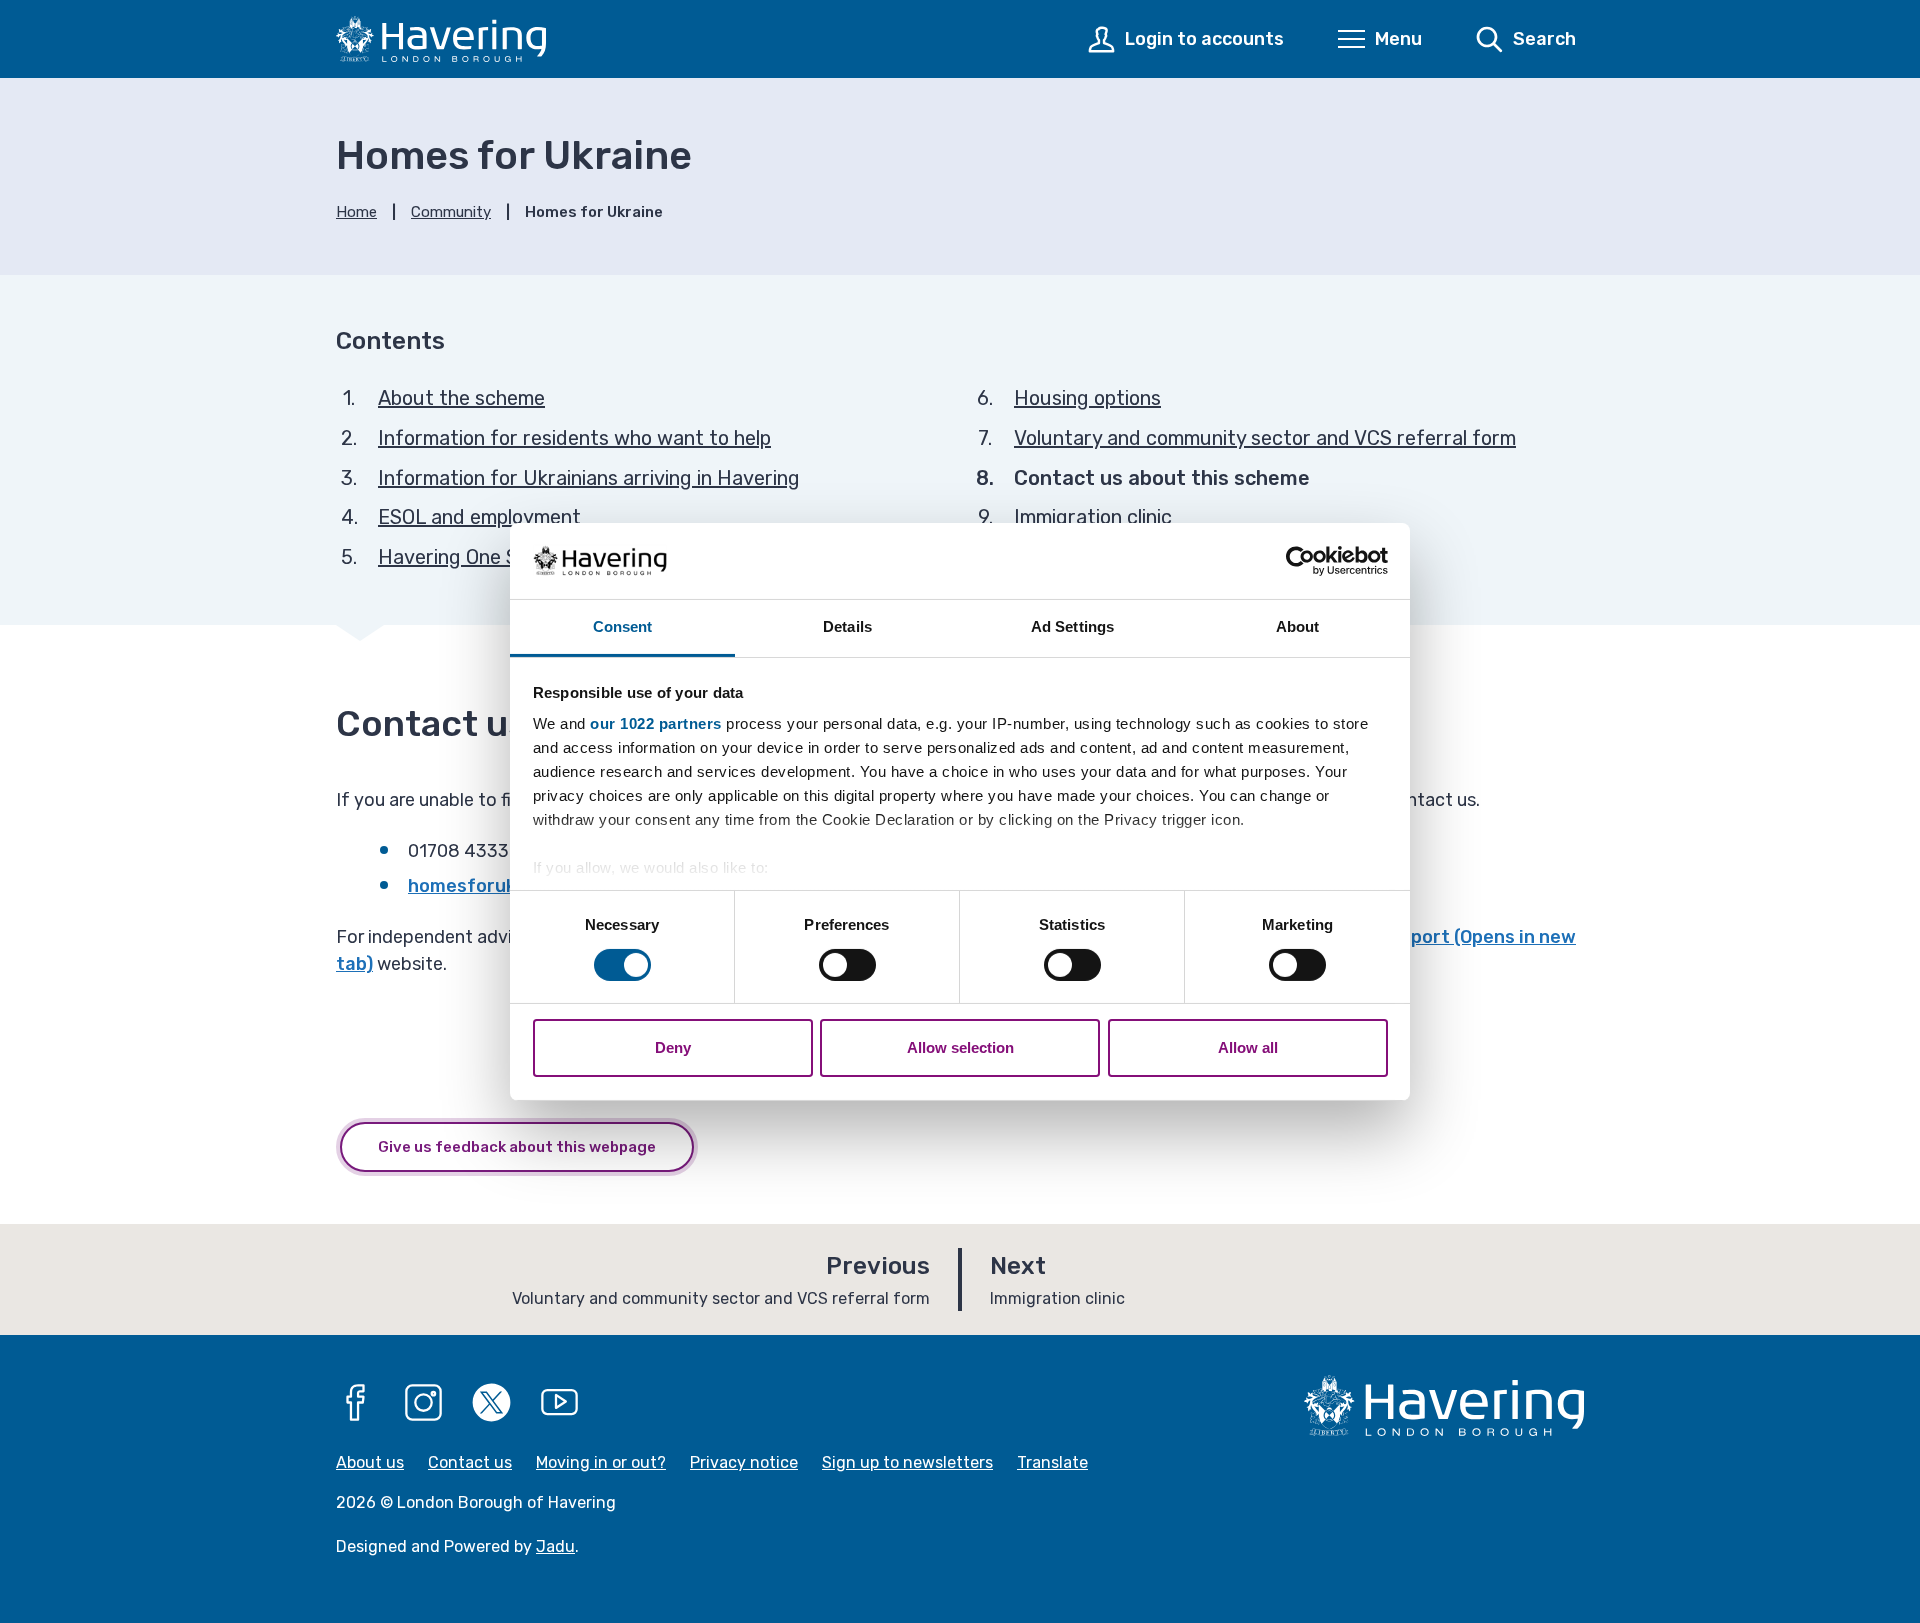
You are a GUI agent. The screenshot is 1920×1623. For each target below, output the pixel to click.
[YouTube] (560, 1403)
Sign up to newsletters (907, 1462)
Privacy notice (744, 1462)
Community (451, 212)
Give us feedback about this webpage (517, 1147)
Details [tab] (847, 626)
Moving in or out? (601, 1462)
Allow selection (960, 1047)
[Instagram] (424, 1403)
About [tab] (1298, 626)
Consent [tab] (623, 626)
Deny (673, 1047)
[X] (492, 1403)
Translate (1052, 1462)
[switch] (847, 965)
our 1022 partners (656, 723)
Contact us (470, 1462)
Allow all (1248, 1047)
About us (370, 1462)
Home (356, 212)
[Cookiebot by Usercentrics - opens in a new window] (1300, 561)
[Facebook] (356, 1403)
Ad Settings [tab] (1072, 626)
